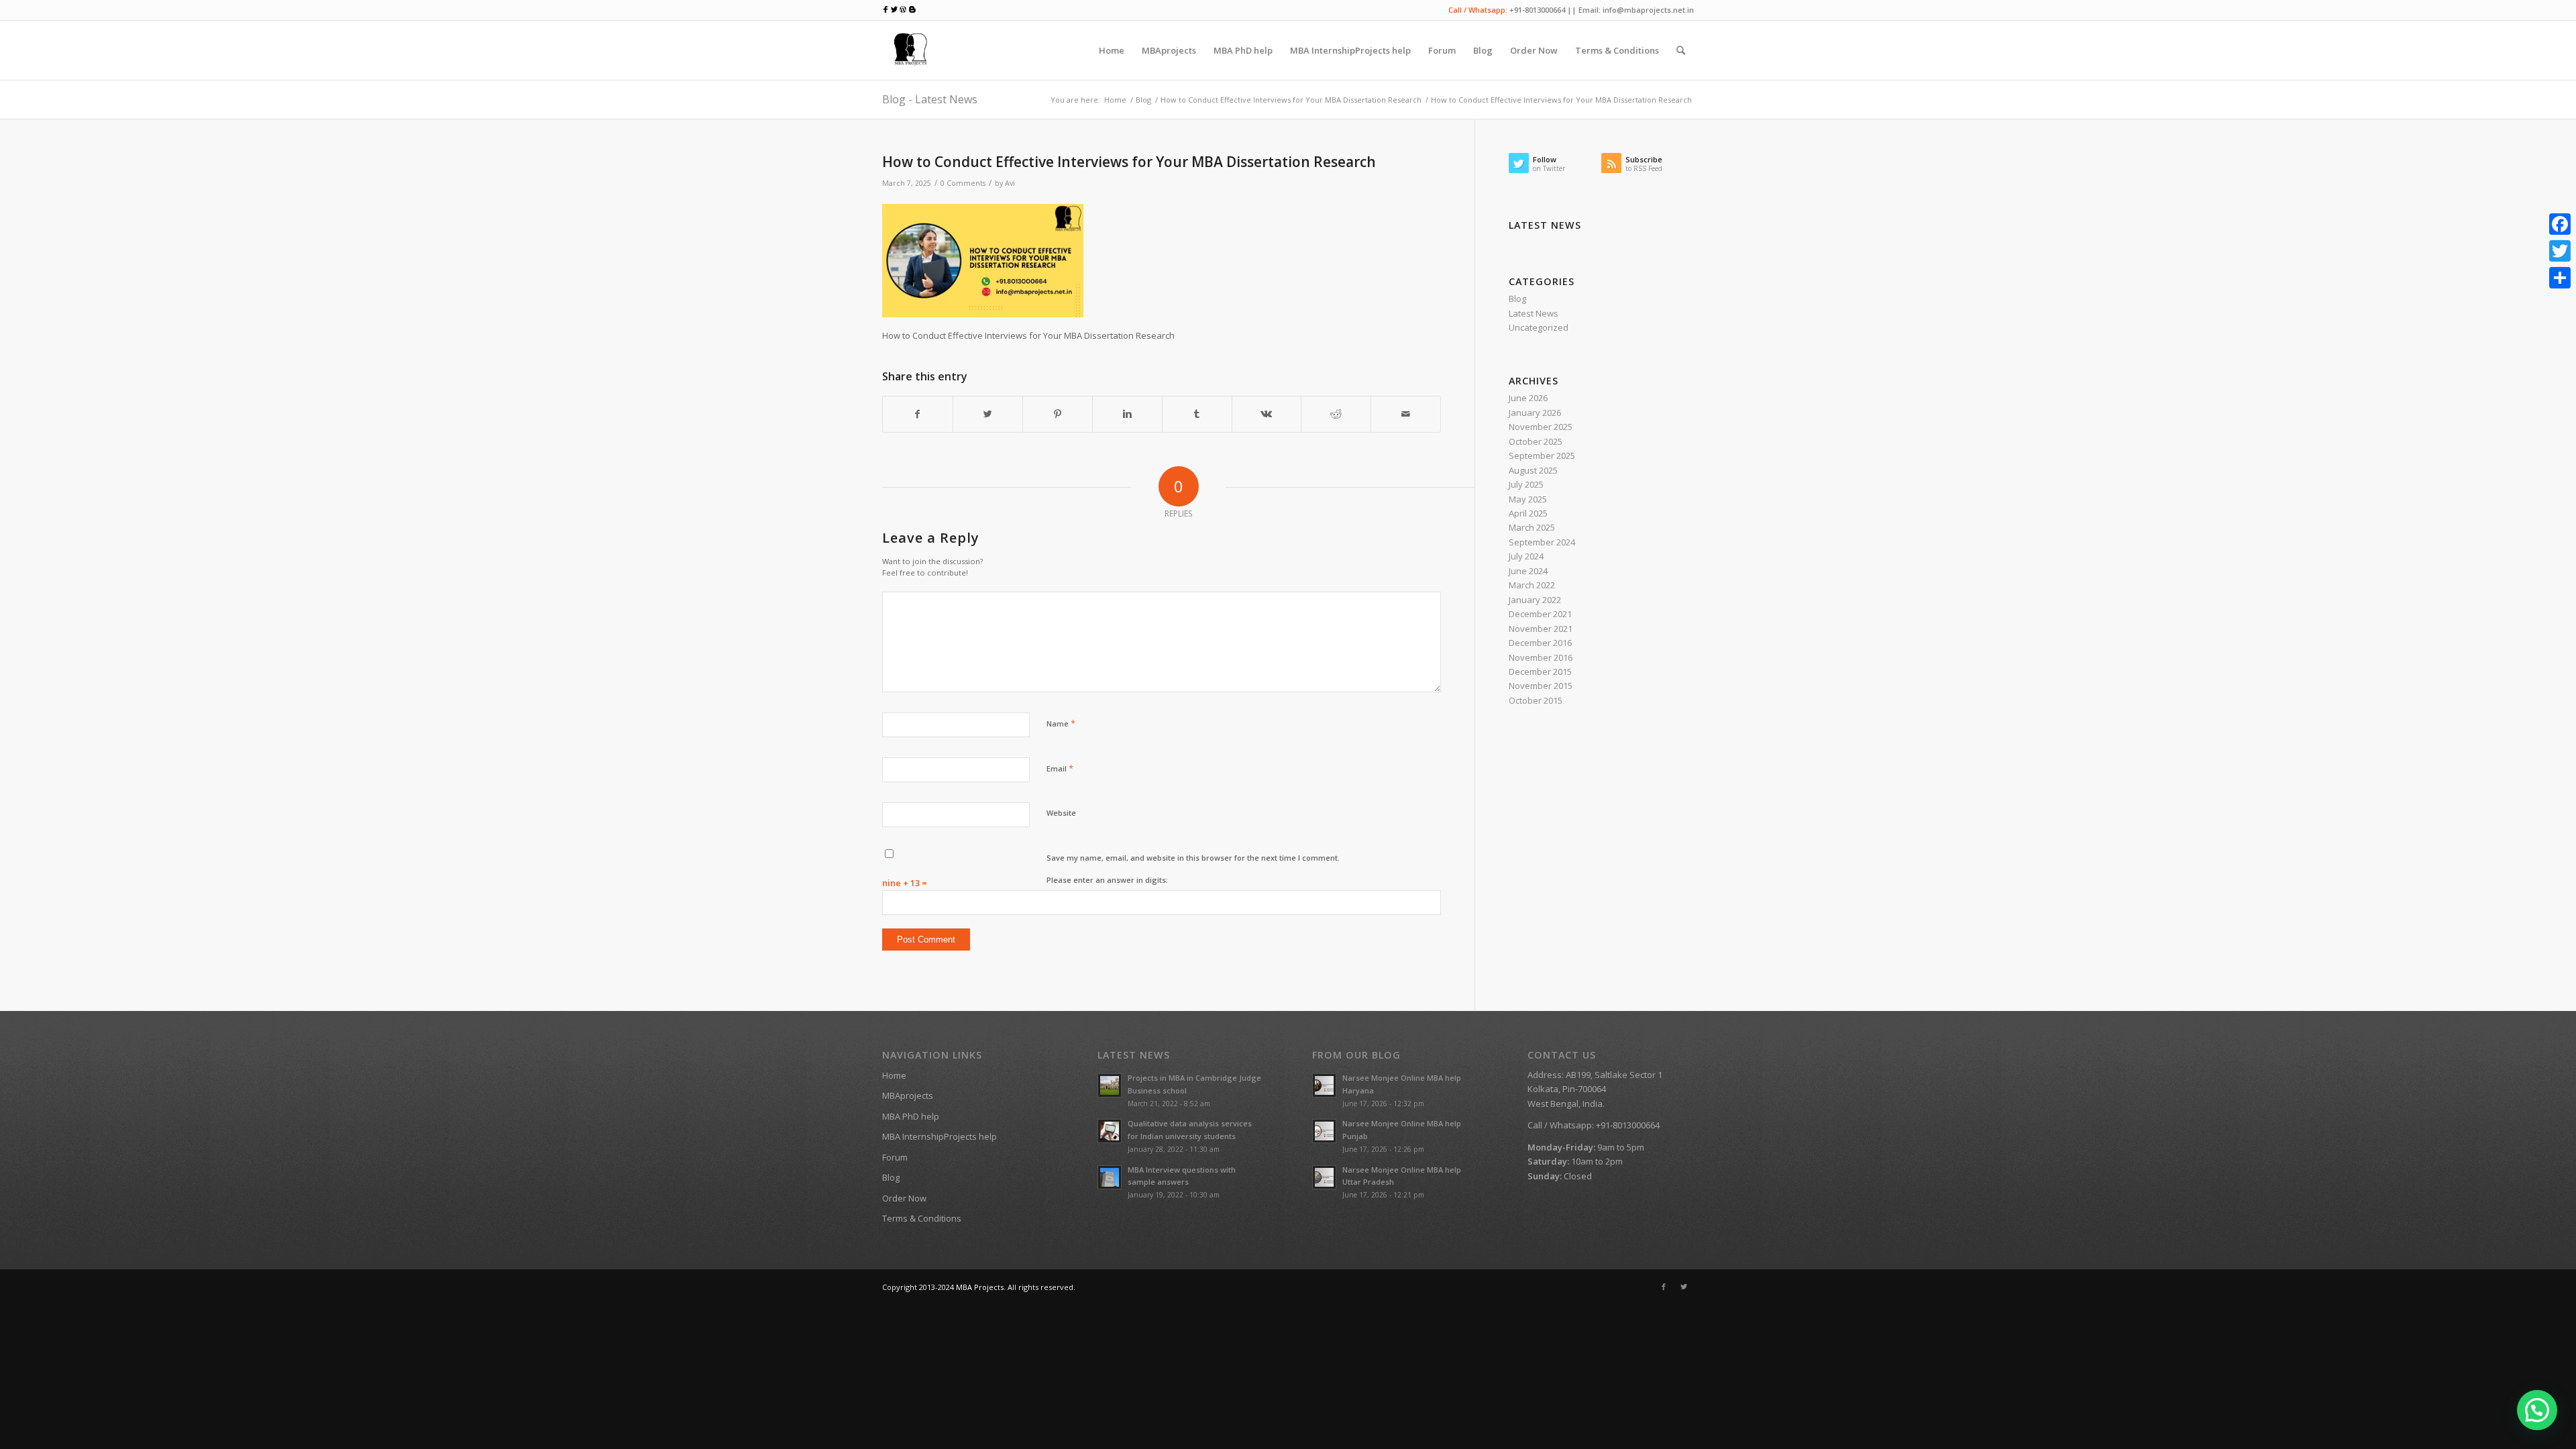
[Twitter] (1684, 1287)
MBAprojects (908, 1095)
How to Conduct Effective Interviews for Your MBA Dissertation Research (1291, 100)
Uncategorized (1539, 327)
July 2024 (1526, 556)
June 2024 (1528, 571)
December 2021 (1540, 614)
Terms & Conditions (922, 1218)
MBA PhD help (911, 1116)
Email (1060, 768)
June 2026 (1528, 398)
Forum (895, 1157)
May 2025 (1528, 499)
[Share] (2560, 278)
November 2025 (1541, 427)
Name (1061, 723)
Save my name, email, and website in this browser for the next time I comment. (1193, 858)
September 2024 (1542, 542)
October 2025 (1536, 441)
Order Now (904, 1198)
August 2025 (1533, 470)
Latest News (1534, 313)
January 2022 (1535, 600)
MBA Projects (980, 1287)
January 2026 (1535, 413)
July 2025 (1526, 484)
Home (1115, 100)
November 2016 (1541, 657)
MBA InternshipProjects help (940, 1136)
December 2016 (1540, 643)
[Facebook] (1664, 1287)
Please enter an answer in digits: (1107, 880)
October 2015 (1536, 700)
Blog (1143, 100)
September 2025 (1542, 455)
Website (1061, 813)
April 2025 (1528, 513)
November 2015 (1541, 686)
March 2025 (1532, 527)
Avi (1010, 183)
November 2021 (1541, 629)
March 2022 (1532, 585)
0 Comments (963, 183)
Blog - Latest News (930, 99)
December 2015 (1540, 672)
